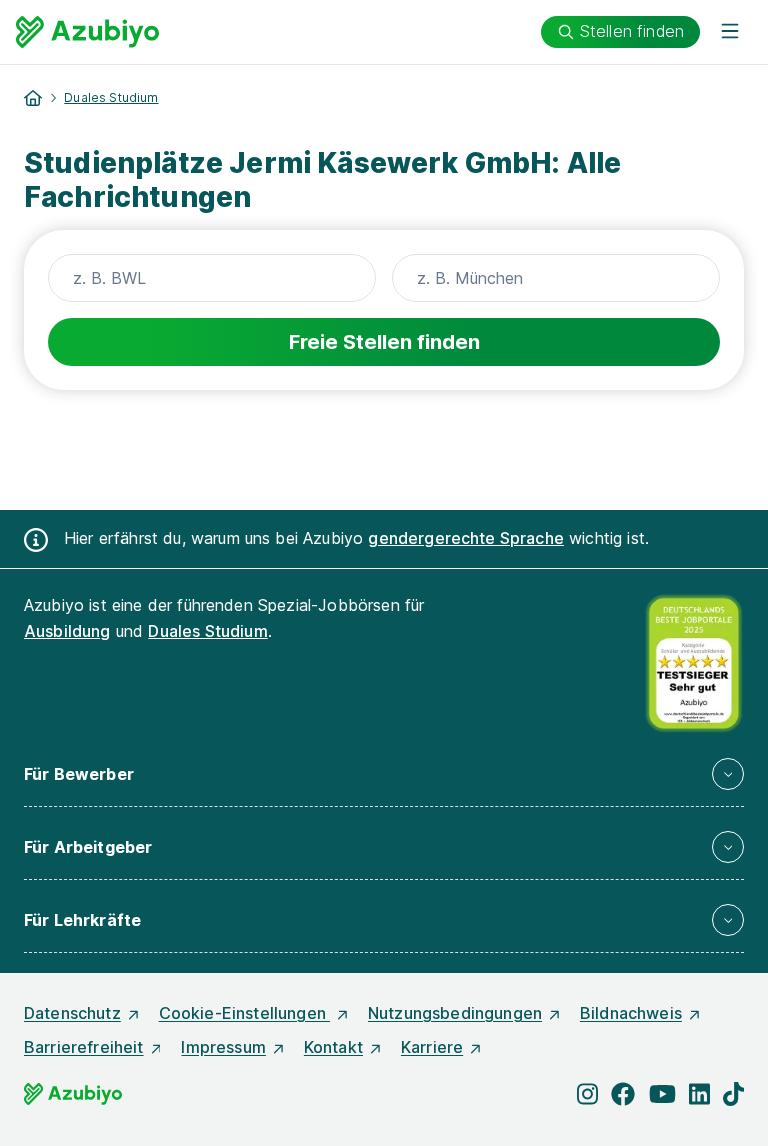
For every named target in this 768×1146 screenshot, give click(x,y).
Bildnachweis (631, 1013)
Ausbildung (67, 631)
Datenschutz (72, 1013)
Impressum (223, 1047)
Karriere (432, 1047)
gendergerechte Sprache (466, 538)
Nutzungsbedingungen (455, 1013)
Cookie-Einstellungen (244, 1013)
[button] (384, 774)
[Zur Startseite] (87, 32)
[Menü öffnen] (730, 32)
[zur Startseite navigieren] (33, 98)
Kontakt (333, 1047)
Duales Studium (111, 97)
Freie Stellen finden (384, 342)
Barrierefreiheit (84, 1047)
